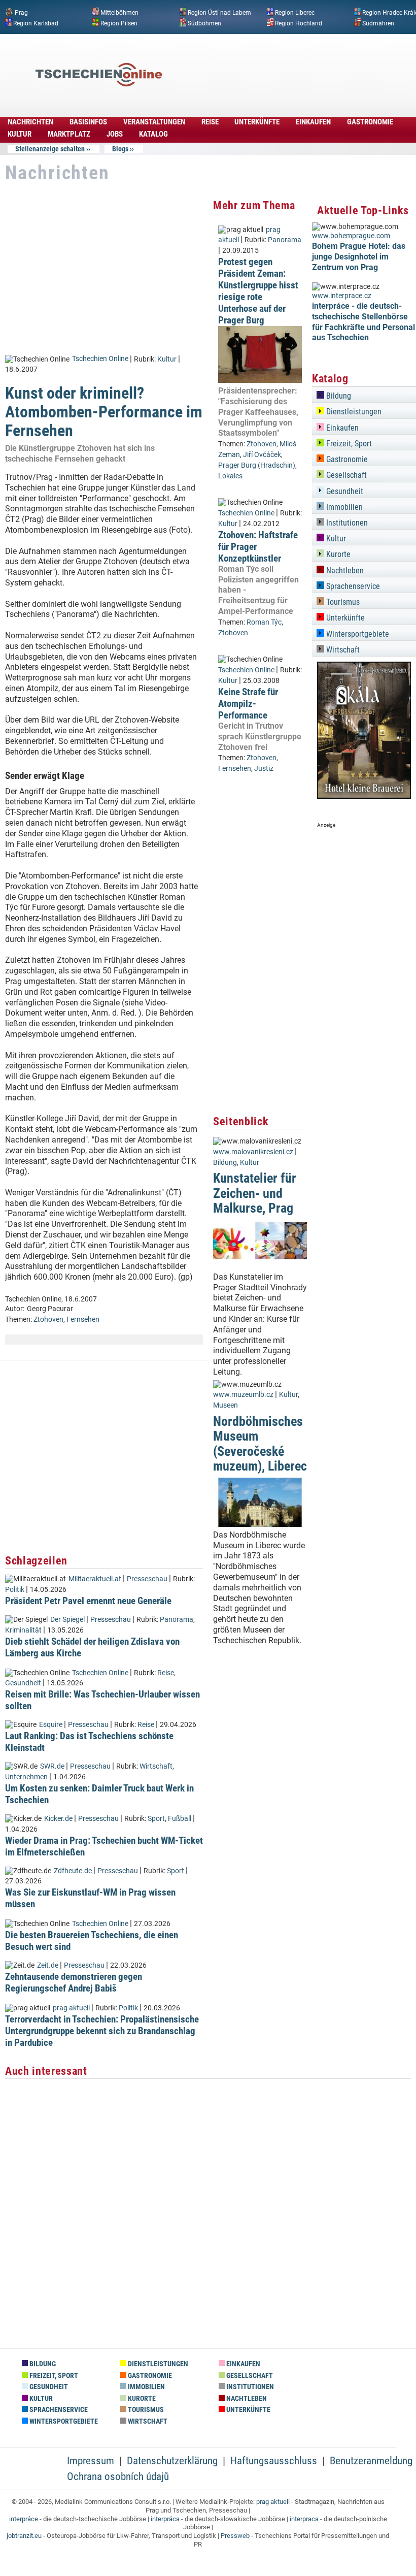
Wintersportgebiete (357, 634)
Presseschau (147, 1579)
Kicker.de (58, 1819)
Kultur (20, 134)
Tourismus (342, 602)
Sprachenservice (352, 586)
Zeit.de (48, 1965)
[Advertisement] (315, 115)
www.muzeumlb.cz (243, 1395)
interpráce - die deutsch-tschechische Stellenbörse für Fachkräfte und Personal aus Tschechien (363, 322)
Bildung (225, 1163)
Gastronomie (346, 459)
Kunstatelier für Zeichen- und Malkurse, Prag (255, 1193)
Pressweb (235, 2536)
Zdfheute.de (73, 1871)
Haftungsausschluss (274, 2461)
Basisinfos (88, 122)
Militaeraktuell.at (95, 1579)
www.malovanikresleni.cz (253, 1152)
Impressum (91, 2461)
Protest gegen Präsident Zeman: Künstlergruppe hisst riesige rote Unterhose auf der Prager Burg (258, 291)
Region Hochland (299, 23)
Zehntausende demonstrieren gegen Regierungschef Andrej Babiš (74, 1982)
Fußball (180, 1819)
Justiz (264, 769)
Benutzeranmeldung (371, 2461)
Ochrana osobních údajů (118, 2476)
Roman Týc (264, 622)
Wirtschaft (156, 1766)
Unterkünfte (344, 618)
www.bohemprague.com (351, 236)
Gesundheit (23, 1683)
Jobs (115, 134)
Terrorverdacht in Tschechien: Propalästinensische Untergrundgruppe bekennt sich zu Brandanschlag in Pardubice (102, 2031)
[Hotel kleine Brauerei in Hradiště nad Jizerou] (364, 796)
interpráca (165, 2519)
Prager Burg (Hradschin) (257, 465)
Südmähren (378, 23)
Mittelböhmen (119, 13)
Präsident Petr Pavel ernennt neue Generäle (88, 1601)
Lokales (230, 476)
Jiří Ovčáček (262, 455)
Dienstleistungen (353, 412)
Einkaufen (341, 428)
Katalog (153, 134)
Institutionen (346, 523)
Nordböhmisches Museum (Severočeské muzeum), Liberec (260, 1444)
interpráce (24, 2519)
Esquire (51, 1725)
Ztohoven (48, 1319)
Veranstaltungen (154, 122)
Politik (15, 1590)
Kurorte (337, 554)
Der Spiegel (67, 1620)
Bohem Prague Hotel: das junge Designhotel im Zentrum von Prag (359, 257)
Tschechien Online (100, 359)
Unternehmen (26, 1777)
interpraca (304, 2519)
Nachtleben (344, 570)
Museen (226, 1405)
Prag (21, 13)
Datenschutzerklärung (172, 2461)
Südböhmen (204, 23)
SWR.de (52, 1766)
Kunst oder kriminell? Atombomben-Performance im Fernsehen (104, 412)
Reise (210, 122)
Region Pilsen (119, 23)
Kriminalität (23, 1630)
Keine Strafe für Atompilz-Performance (248, 704)
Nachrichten (30, 122)
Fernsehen (83, 1319)
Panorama (177, 1620)
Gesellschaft (345, 475)
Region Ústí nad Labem (219, 13)
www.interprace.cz (342, 296)
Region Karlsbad (36, 23)
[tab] (364, 394)
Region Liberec (295, 13)
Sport (156, 1819)
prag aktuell (71, 2008)
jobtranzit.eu (24, 2536)
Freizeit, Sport (348, 444)
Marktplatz (69, 134)
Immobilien (343, 507)
